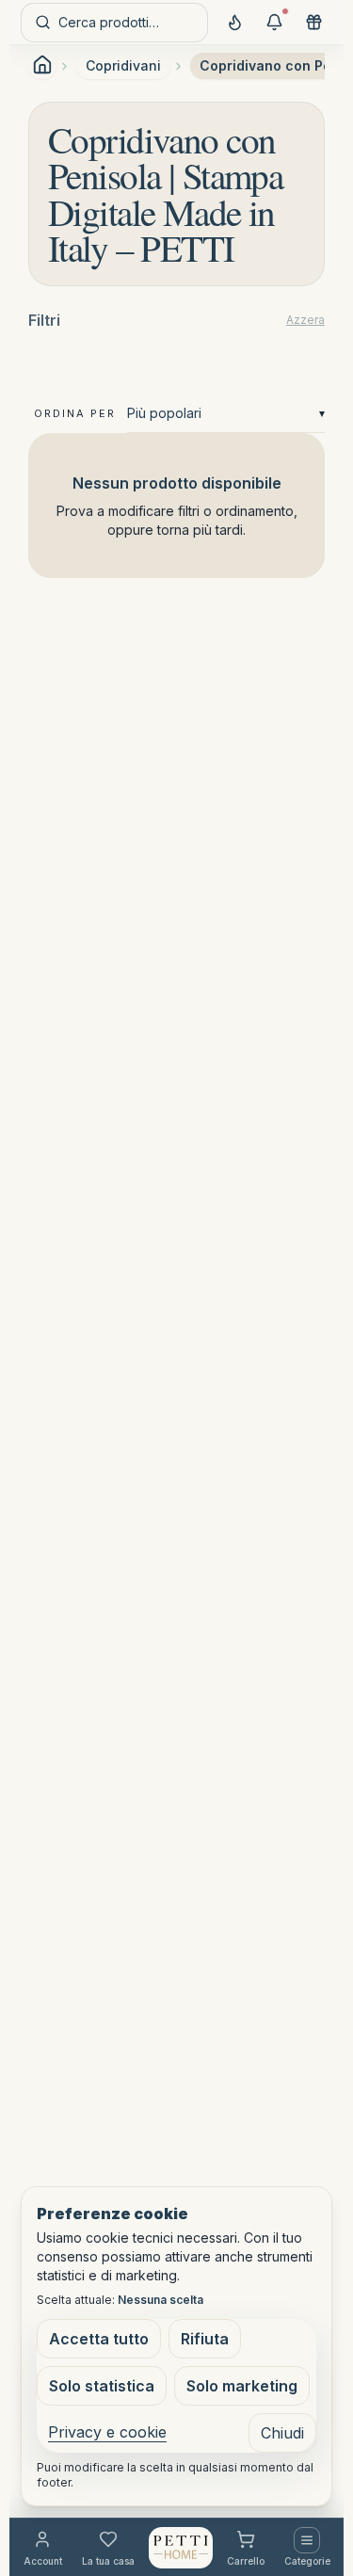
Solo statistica (102, 2386)
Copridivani (123, 65)
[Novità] (234, 23)
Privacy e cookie (107, 2432)
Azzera (305, 320)
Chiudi (282, 2433)
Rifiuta (205, 2339)
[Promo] (274, 23)
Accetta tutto (99, 2339)
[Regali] (313, 23)
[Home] (181, 2548)
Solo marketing (242, 2386)
